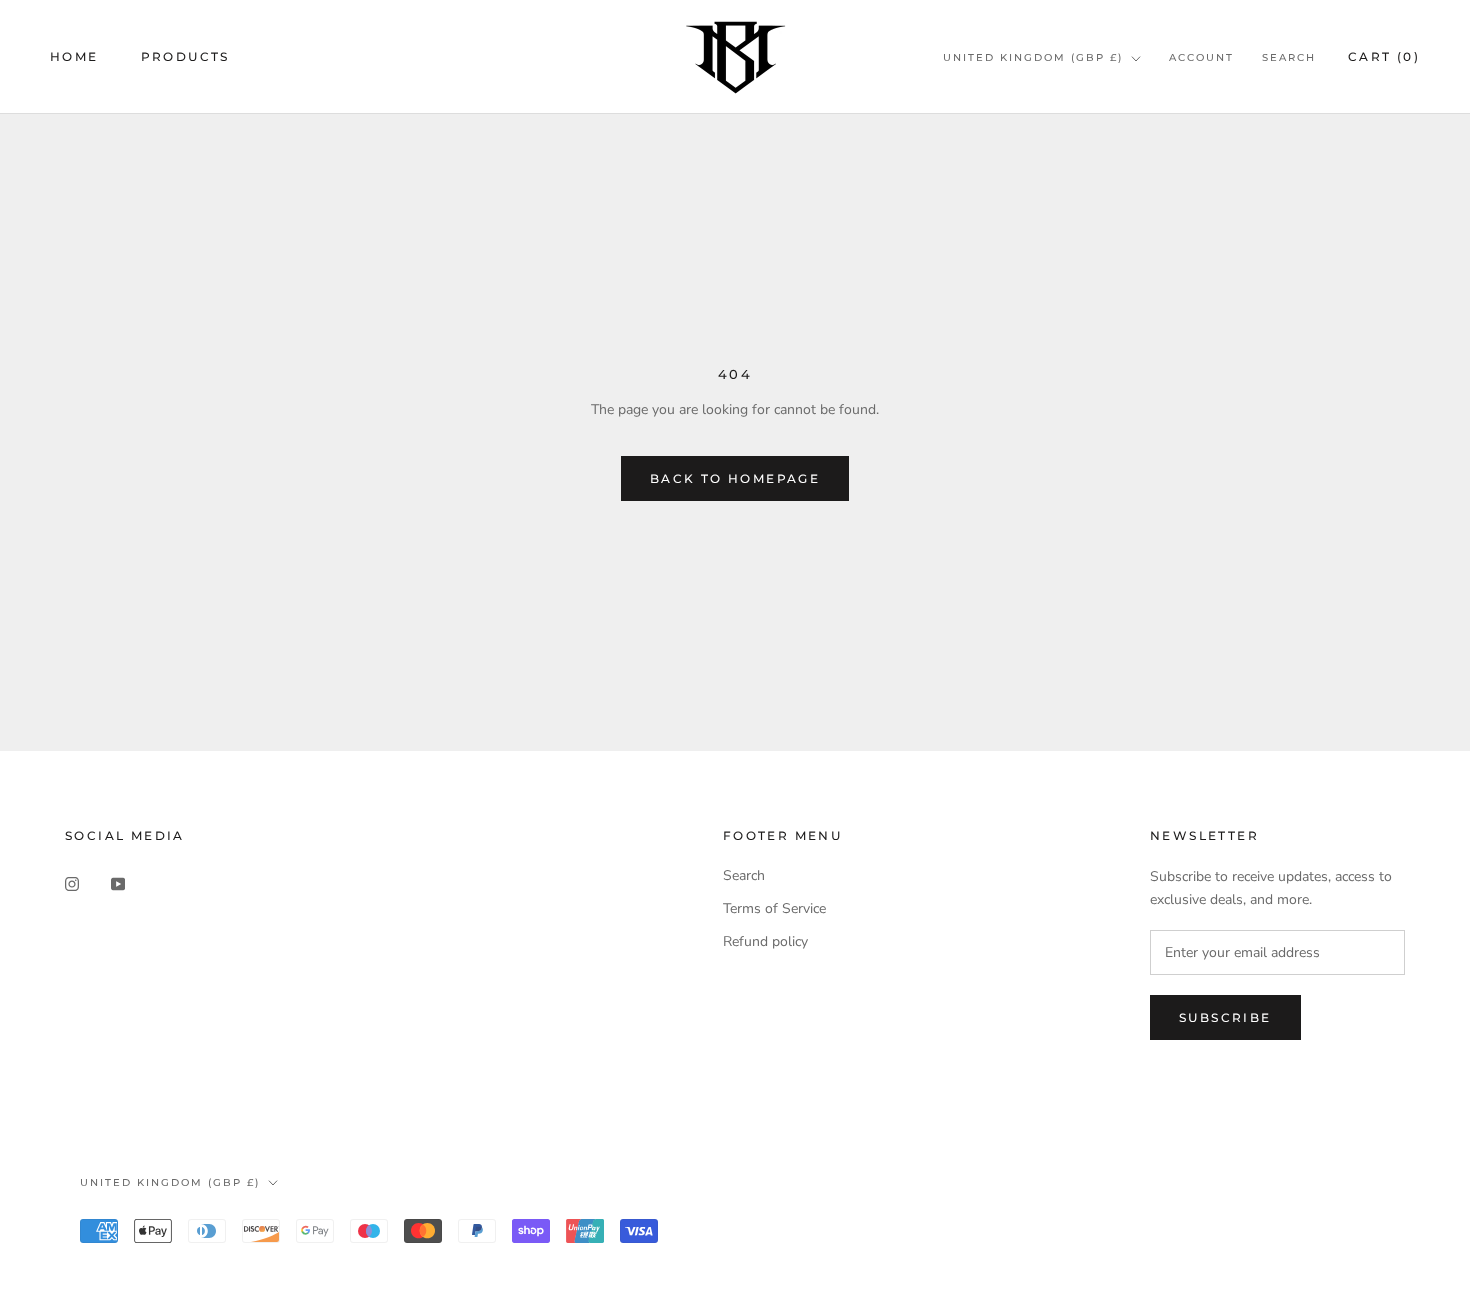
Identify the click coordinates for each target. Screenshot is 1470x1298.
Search (1289, 57)
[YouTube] (118, 882)
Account (1201, 57)
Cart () (1384, 56)
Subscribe (1225, 1017)
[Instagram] (72, 882)
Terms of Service (774, 908)
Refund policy (765, 941)
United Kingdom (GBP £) (1033, 57)
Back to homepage (735, 478)
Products (185, 56)
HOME (74, 56)
